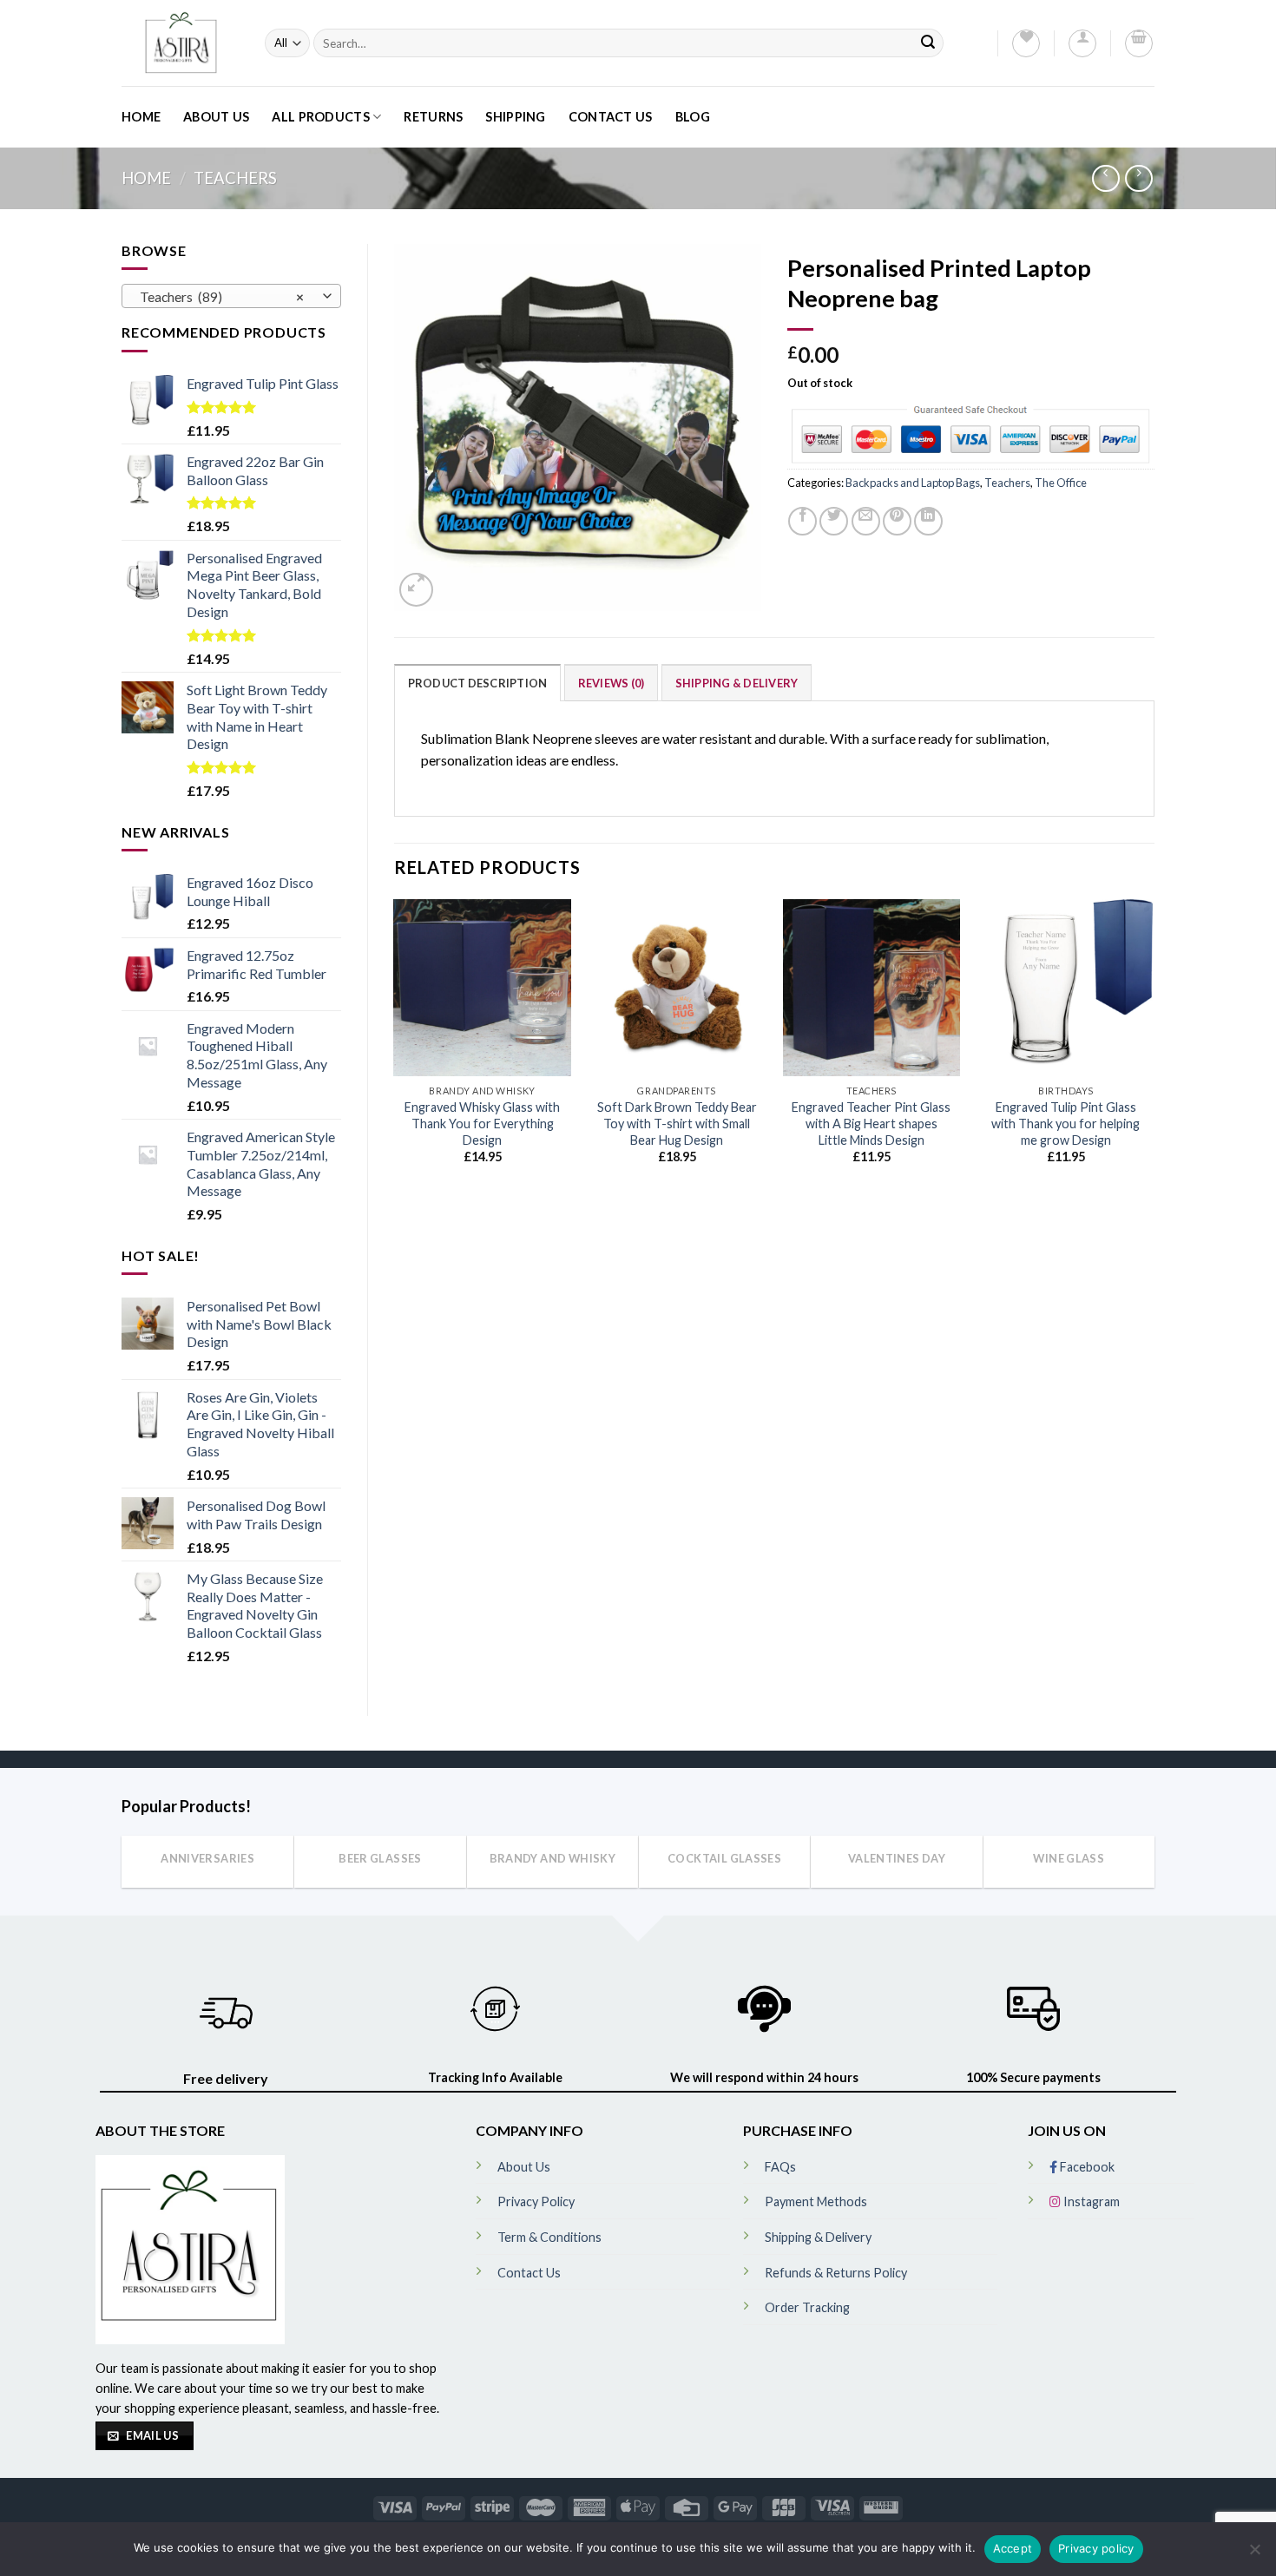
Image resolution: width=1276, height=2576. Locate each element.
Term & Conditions (549, 2237)
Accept (1013, 2548)
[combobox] (231, 296)
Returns (433, 117)
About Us (216, 117)
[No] (1254, 2554)
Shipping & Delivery (737, 683)
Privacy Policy (536, 2201)
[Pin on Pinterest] (897, 521)
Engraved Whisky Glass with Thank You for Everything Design (482, 1123)
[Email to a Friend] (866, 521)
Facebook (1086, 2167)
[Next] (1154, 1047)
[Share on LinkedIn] (928, 521)
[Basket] (1139, 43)
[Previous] (395, 1047)
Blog (693, 117)
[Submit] (928, 43)
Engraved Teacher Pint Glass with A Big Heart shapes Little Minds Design (871, 1123)
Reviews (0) (612, 683)
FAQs (780, 2167)
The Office (1061, 483)
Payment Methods (816, 2201)
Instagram (1090, 2201)
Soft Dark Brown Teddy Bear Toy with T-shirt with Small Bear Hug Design (677, 1123)
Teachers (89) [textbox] (222, 297)
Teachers (235, 178)
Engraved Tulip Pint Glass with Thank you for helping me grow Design (1066, 1123)
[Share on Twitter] (834, 521)
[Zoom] (416, 590)
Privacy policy (1096, 2548)
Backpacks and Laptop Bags (913, 483)
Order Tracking (807, 2307)
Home (141, 117)
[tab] (478, 682)
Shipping (515, 117)
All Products (320, 117)
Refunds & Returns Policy (836, 2273)
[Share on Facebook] (802, 521)
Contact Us (611, 117)
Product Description (478, 683)
